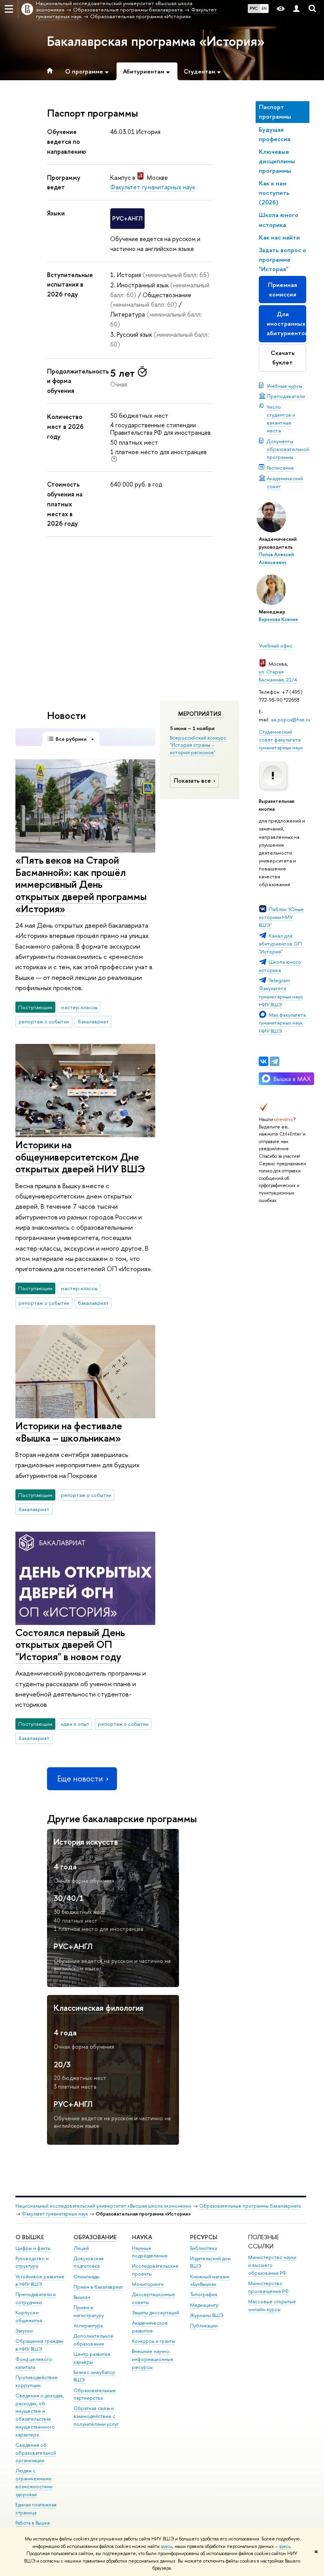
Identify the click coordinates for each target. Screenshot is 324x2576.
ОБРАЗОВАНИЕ (95, 2237)
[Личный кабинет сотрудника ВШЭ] (296, 9)
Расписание (280, 468)
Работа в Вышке (33, 2523)
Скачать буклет (283, 358)
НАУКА (142, 2237)
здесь (167, 2546)
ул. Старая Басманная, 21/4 (278, 676)
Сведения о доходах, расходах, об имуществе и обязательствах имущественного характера (40, 2415)
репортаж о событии (44, 1021)
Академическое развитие (150, 2327)
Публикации (204, 2326)
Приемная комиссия (283, 290)
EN (264, 8)
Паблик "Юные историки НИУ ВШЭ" (281, 917)
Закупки (24, 2331)
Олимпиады (87, 2277)
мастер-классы (79, 1007)
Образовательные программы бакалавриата (250, 2206)
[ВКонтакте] (264, 1061)
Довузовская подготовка (89, 2262)
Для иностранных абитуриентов (286, 324)
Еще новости (80, 1779)
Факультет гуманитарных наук (153, 187)
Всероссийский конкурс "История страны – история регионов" (198, 745)
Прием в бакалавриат (98, 2287)
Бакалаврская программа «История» (156, 41)
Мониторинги (148, 2284)
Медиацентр (204, 2305)
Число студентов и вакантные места (281, 419)
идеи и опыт (75, 1724)
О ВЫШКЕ (30, 2237)
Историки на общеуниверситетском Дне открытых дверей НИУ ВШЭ (80, 1157)
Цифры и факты (33, 2248)
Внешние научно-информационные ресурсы (153, 2359)
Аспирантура (88, 2326)
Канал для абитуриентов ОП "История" (280, 944)
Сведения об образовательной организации (36, 2453)
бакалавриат (93, 1021)
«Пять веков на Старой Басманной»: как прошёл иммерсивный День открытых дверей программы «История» (81, 884)
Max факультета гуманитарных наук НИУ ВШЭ (282, 1023)
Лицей (81, 2248)
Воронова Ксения (278, 619)
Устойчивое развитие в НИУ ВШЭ (40, 2281)
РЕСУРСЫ (204, 2237)
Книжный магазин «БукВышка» (210, 2281)
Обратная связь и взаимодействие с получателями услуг (96, 2416)
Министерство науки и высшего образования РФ (272, 2265)
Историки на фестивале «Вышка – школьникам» (69, 1432)
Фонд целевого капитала (34, 2363)
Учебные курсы (284, 386)
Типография (204, 2294)
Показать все (192, 780)
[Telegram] (275, 1061)
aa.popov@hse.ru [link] (290, 719)
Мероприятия (200, 714)
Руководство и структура (32, 2262)
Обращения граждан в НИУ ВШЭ (39, 2345)
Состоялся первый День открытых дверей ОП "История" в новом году (70, 1644)
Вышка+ (82, 2297)
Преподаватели (286, 396)
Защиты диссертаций (155, 2313)
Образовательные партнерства (95, 2394)
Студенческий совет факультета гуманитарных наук (281, 740)
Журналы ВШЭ (207, 2315)
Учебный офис (276, 645)
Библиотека (203, 2248)
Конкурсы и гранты (154, 2341)
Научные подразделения (150, 2252)
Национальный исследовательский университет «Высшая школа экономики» (104, 2206)
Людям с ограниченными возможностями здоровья (34, 2482)
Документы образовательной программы (288, 449)
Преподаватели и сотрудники (36, 2298)
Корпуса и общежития (29, 2317)
